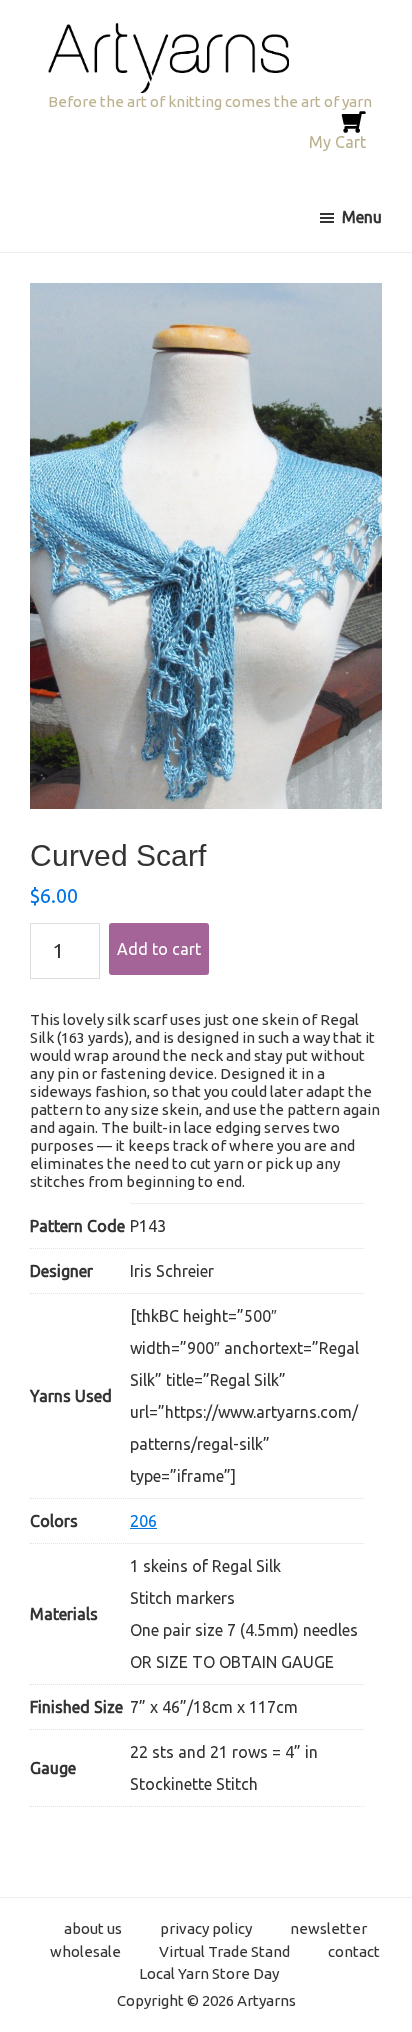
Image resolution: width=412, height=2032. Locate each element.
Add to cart (159, 949)
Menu (362, 217)
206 (143, 1521)
